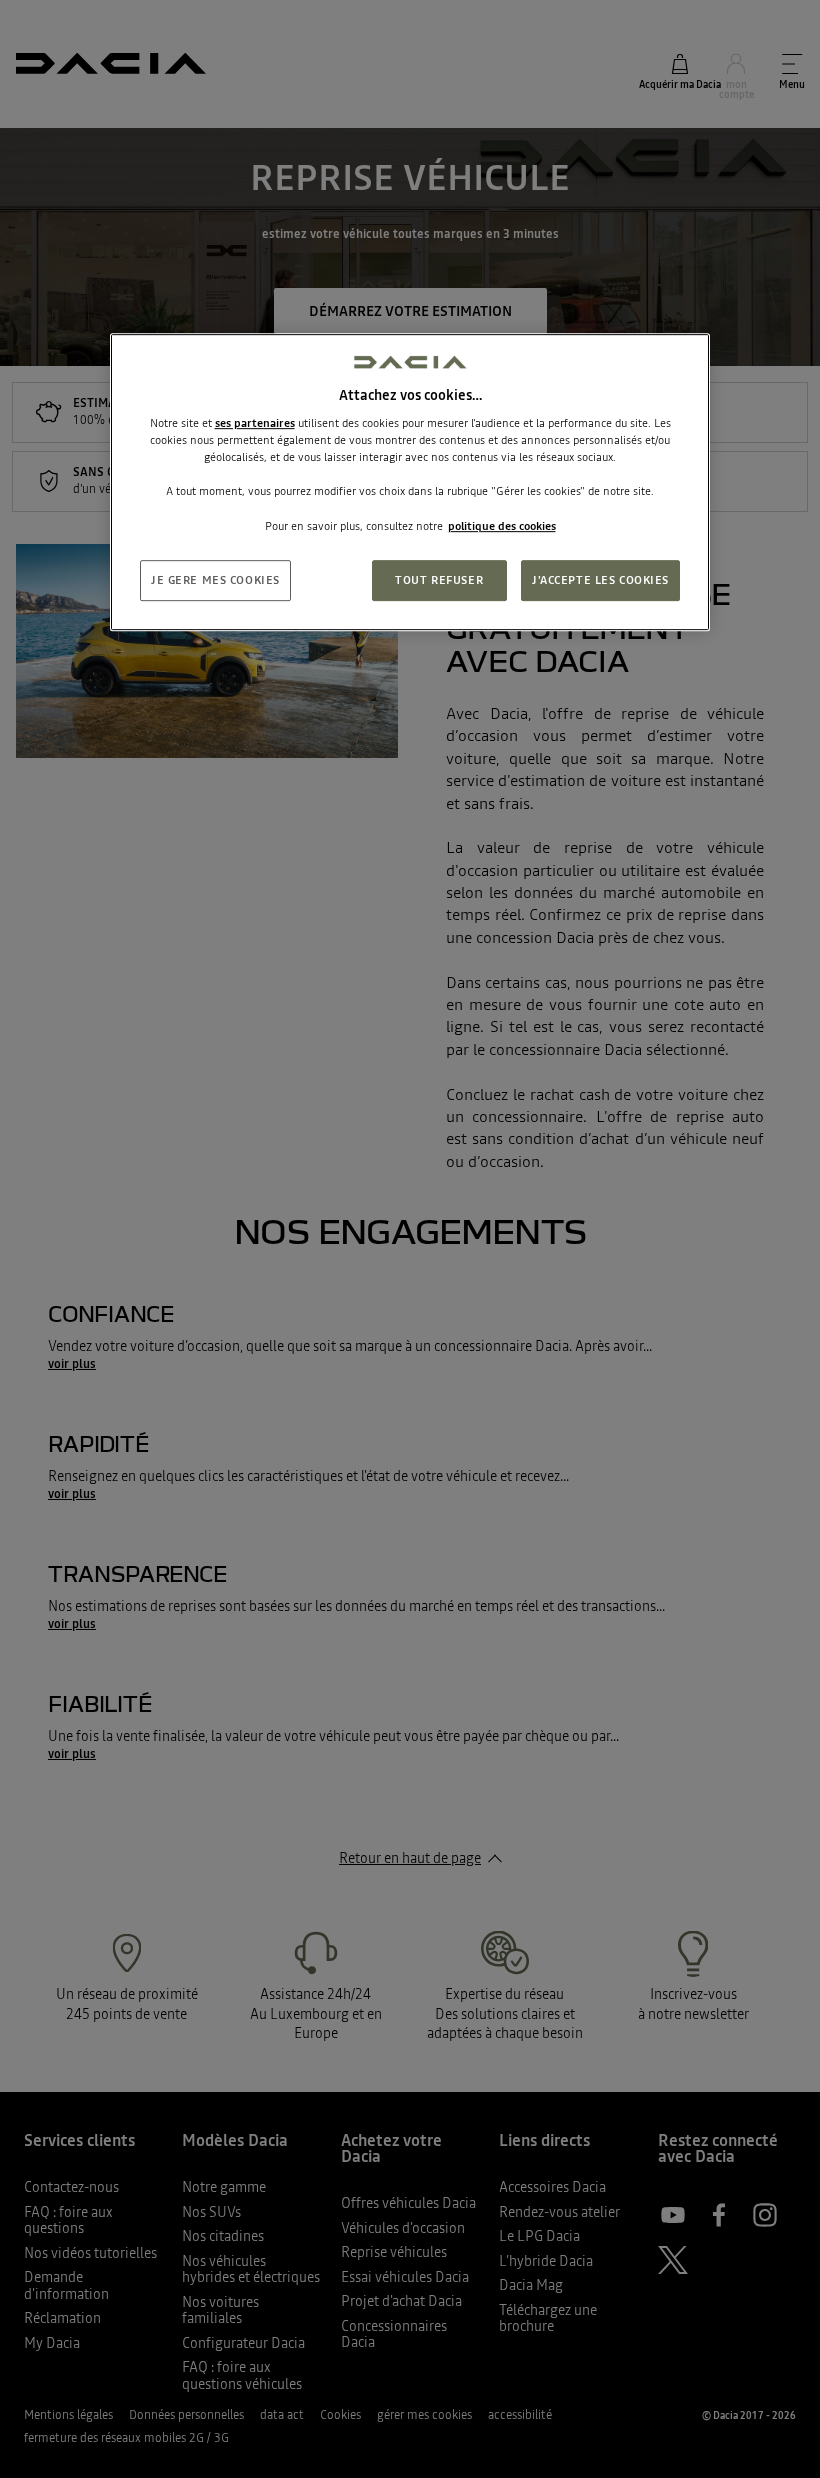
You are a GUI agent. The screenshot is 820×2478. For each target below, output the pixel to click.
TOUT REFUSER (439, 580)
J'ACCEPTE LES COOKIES (600, 580)
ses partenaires (255, 423)
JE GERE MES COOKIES (215, 580)
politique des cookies (502, 526)
